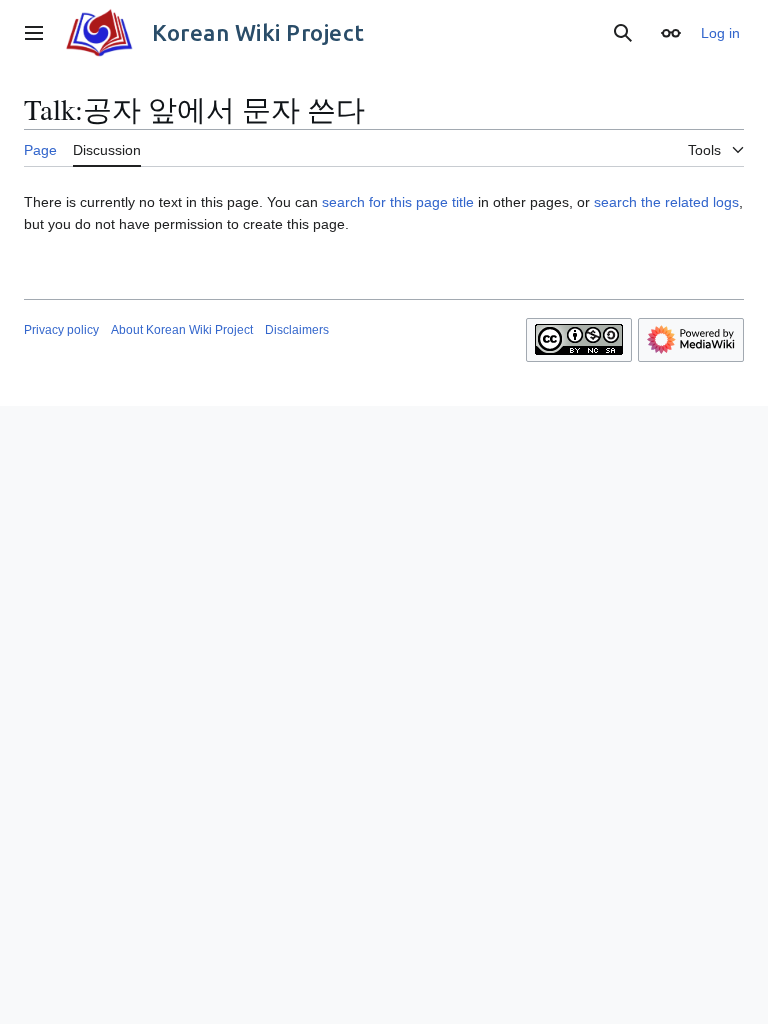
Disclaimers (297, 330)
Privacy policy (61, 330)
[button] (34, 33)
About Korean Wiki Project (182, 330)
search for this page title (398, 202)
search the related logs (666, 202)
